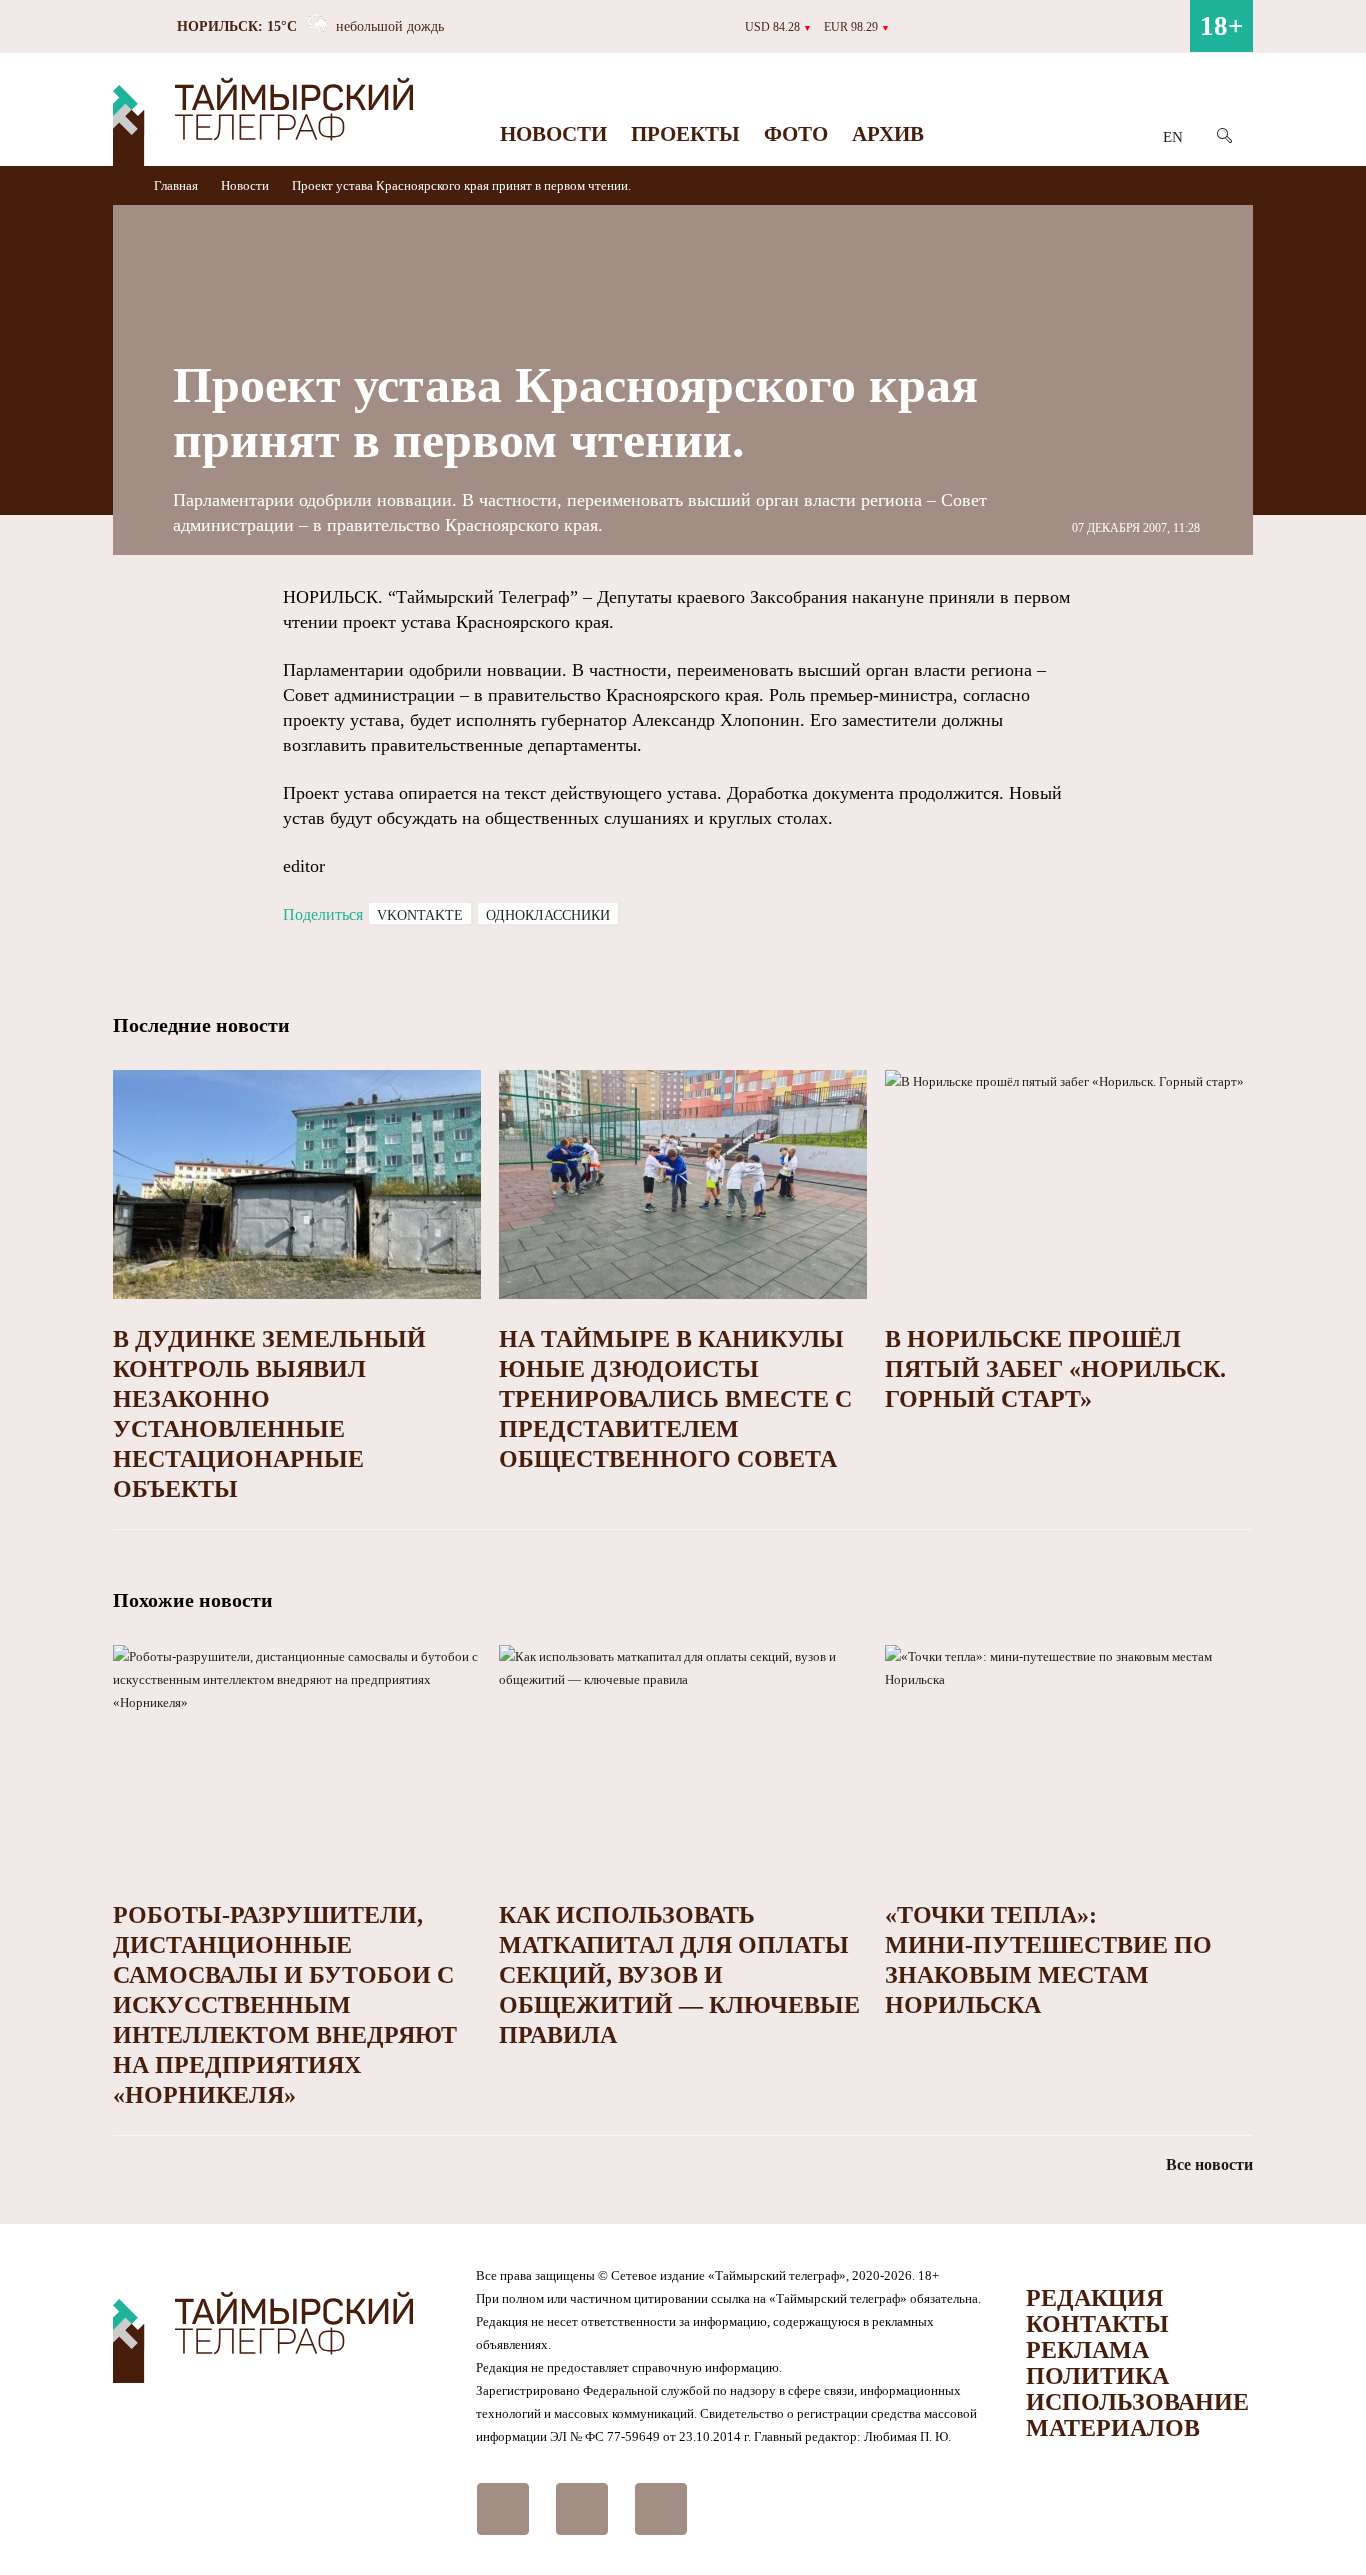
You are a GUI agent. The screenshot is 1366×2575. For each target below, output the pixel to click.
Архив (888, 134)
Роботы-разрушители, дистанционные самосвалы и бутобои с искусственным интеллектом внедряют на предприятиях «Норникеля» (285, 2005)
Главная (177, 185)
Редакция (1094, 2298)
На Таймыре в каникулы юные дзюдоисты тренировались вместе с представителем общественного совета (675, 1399)
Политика (1097, 2376)
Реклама (1087, 2350)
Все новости (1209, 2164)
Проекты (685, 134)
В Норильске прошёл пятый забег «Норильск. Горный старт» (1055, 1369)
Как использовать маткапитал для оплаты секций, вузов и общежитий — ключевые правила (679, 1975)
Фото (796, 134)
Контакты (1097, 2324)
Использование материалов (1137, 2415)
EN (1173, 137)
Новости (553, 134)
